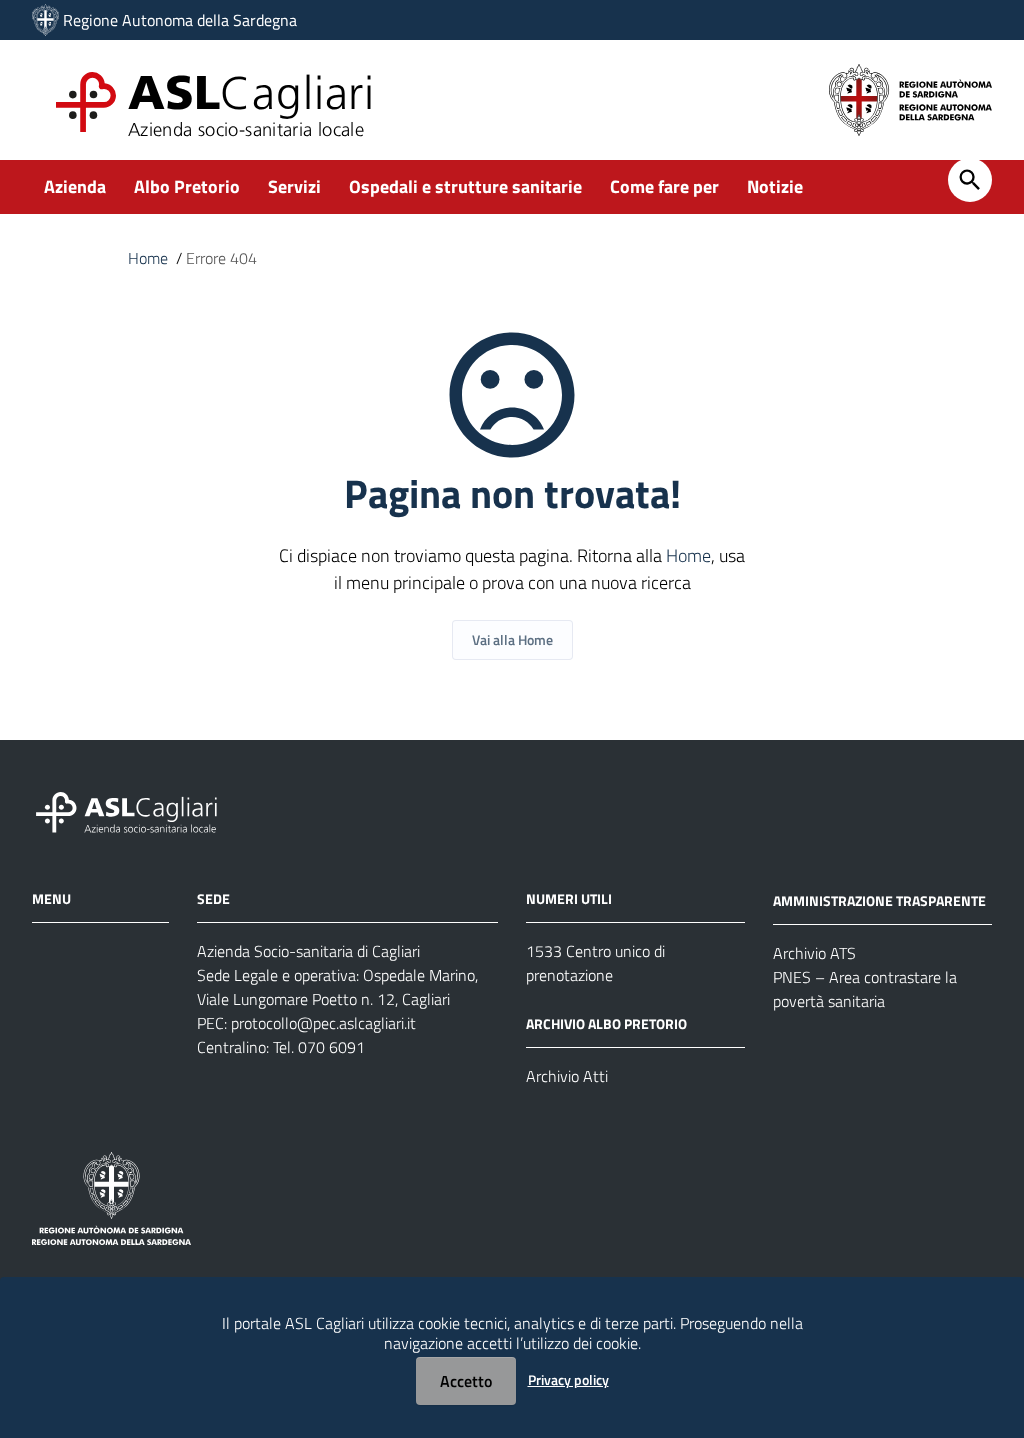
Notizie (775, 186)
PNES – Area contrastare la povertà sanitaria (865, 989)
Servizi (294, 186)
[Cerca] (970, 180)
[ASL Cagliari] (45, 20)
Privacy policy (568, 1379)
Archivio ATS (814, 953)
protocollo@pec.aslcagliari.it (323, 1023)
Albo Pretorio (187, 186)
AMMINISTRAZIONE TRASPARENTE (879, 900)
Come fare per (664, 186)
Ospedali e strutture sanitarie (465, 186)
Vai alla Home (512, 639)
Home (148, 258)
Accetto (466, 1381)
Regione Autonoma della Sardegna (180, 20)
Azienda (75, 186)
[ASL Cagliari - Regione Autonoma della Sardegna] (136, 810)
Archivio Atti (567, 1076)
